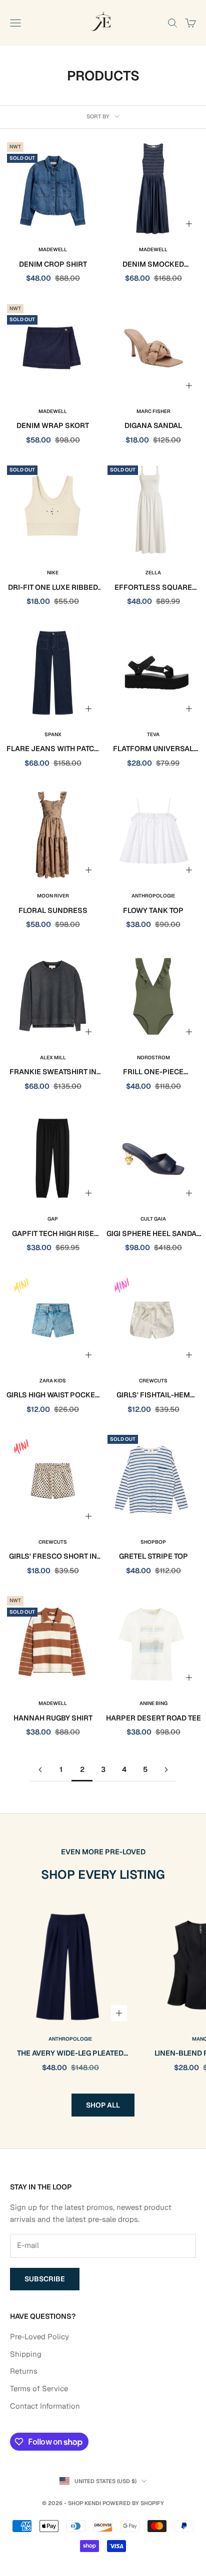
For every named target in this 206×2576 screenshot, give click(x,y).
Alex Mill (53, 1058)
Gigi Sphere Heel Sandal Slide (153, 1234)
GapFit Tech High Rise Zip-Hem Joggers (53, 1234)
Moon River (53, 896)
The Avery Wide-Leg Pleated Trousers (70, 2054)
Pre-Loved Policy (39, 2337)
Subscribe (45, 2279)
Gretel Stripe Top (153, 1556)
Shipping (26, 2354)
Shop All (103, 2105)
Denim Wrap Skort (53, 426)
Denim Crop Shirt (53, 264)
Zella (153, 573)
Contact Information (45, 2406)
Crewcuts (153, 1381)
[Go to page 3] (166, 1770)
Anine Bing (153, 1703)
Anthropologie (153, 896)
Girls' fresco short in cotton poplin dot (53, 1557)
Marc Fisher (153, 411)
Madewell (53, 249)
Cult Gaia (153, 1219)
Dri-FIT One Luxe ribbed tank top (53, 588)
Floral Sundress (53, 910)
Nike (53, 573)
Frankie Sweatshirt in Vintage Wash (53, 1073)
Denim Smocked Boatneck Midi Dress (153, 265)
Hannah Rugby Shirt (53, 1718)
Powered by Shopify (133, 2503)
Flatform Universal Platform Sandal (153, 749)
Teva (153, 734)
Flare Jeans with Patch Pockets (53, 749)
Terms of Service (39, 2388)
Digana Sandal (153, 426)
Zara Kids (53, 1381)
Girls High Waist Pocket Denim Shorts (53, 1396)
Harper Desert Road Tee (153, 1718)
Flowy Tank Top (153, 910)
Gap (53, 1219)
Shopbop (153, 1542)
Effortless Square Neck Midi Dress (153, 588)
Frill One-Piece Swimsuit (153, 1073)
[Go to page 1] (40, 1770)
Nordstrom (153, 1058)
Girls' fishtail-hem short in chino (153, 1396)
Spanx (53, 734)
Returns (24, 2371)
